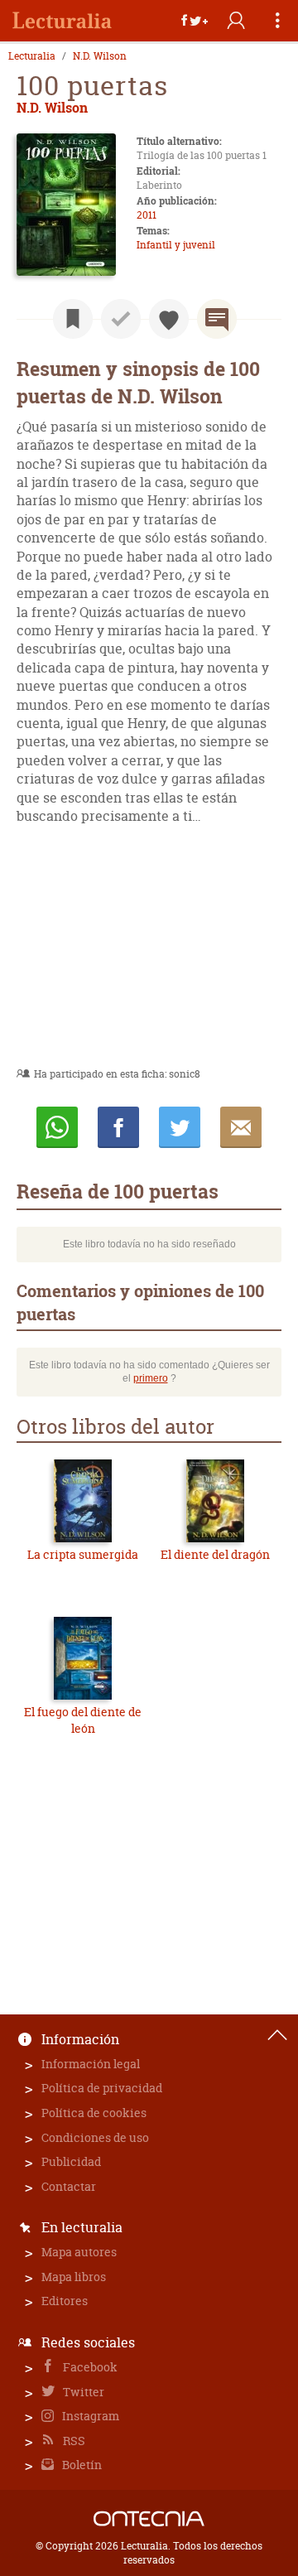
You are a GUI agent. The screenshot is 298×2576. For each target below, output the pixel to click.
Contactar (69, 2186)
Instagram (89, 2416)
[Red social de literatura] (62, 21)
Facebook (89, 2367)
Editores (65, 2301)
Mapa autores (79, 2252)
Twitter (82, 2392)
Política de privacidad (102, 2088)
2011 (147, 215)
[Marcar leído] (121, 319)
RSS (73, 2441)
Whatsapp (57, 1127)
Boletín (81, 2465)
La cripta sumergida (83, 1554)
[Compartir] (195, 21)
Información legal (91, 2064)
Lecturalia (32, 56)
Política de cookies (94, 2113)
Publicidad (71, 2161)
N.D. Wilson (100, 56)
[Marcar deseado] (169, 319)
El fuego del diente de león (83, 1720)
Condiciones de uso (95, 2137)
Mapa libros (74, 2277)
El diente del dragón (215, 1554)
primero (151, 1378)
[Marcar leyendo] (73, 319)
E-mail (241, 1127)
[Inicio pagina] (277, 2035)
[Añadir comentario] (217, 319)
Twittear (180, 1127)
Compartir (118, 1127)
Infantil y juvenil (176, 245)
